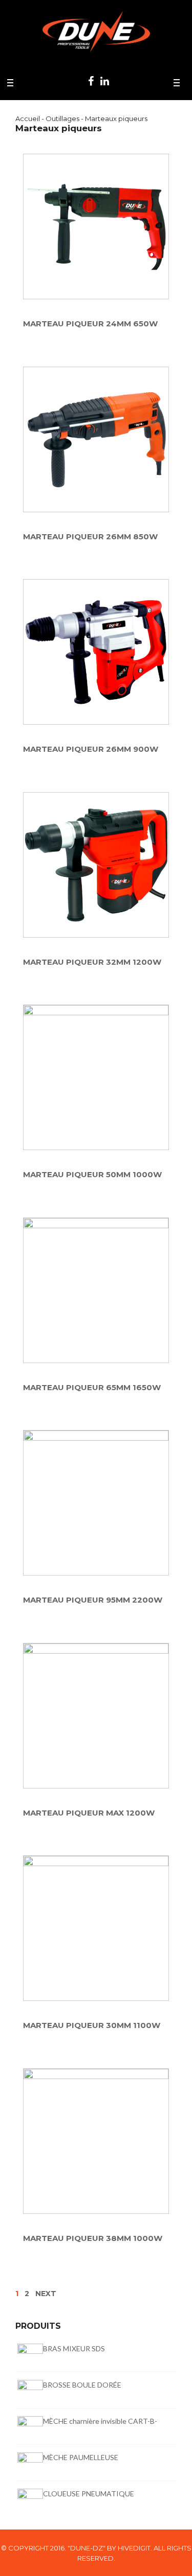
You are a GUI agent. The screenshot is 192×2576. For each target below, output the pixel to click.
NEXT (46, 2294)
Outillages (62, 118)
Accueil (28, 118)
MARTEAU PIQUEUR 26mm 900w (91, 749)
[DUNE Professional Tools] (96, 28)
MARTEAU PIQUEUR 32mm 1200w (92, 962)
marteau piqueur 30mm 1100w (92, 2026)
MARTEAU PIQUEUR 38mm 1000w (93, 2239)
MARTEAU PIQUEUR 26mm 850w (90, 537)
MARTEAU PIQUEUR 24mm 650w (90, 324)
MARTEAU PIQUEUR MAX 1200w (89, 1813)
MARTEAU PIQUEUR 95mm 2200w (93, 1600)
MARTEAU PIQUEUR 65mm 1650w (92, 1388)
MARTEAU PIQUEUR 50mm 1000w (92, 1175)
